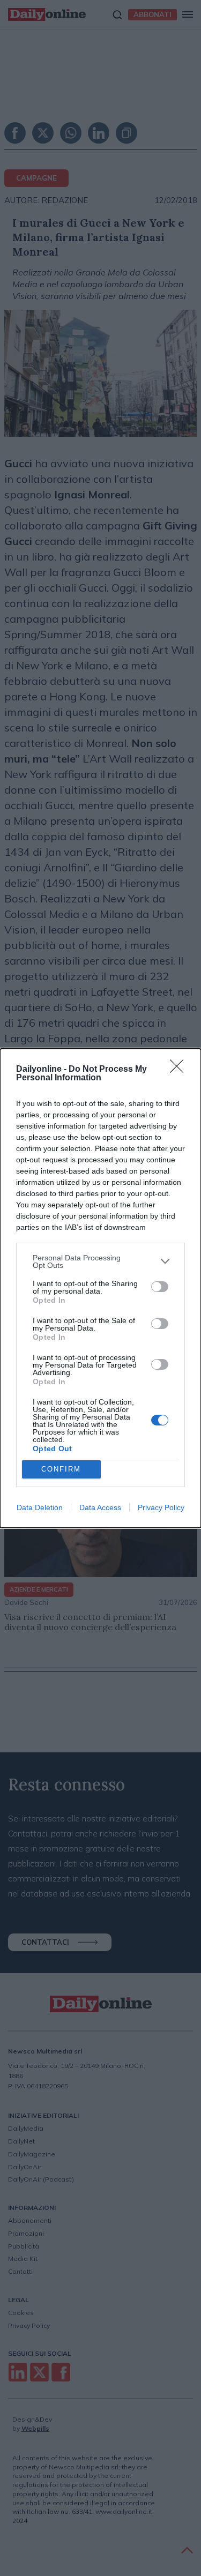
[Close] (180, 1070)
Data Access (100, 1507)
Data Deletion (40, 1507)
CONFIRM (61, 1469)
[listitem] (100, 1261)
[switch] (160, 1287)
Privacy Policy (161, 1507)
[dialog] (100, 1288)
